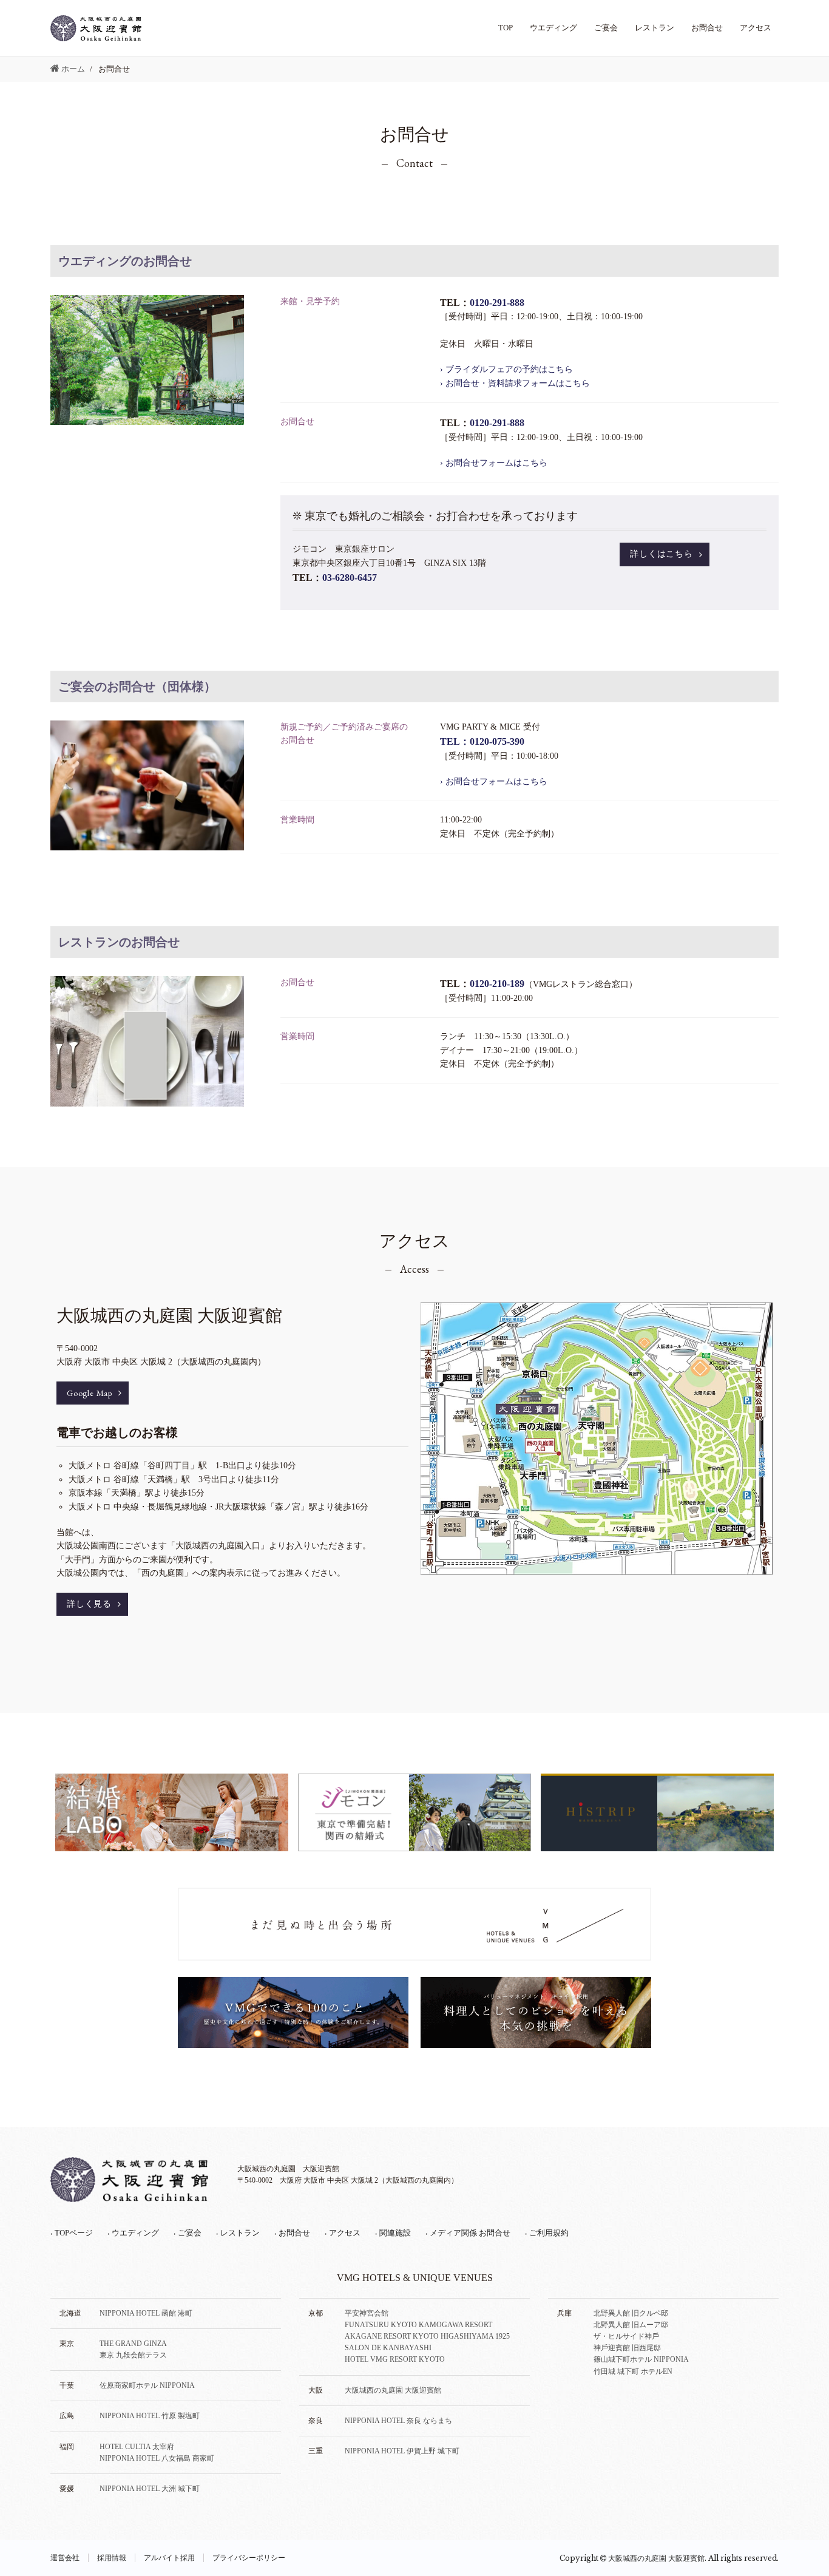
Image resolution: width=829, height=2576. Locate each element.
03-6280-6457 (350, 578)
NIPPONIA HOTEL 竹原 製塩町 (150, 2416)
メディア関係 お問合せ (468, 2233)
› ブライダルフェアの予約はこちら (506, 369)
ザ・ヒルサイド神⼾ (626, 2336)
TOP (506, 28)
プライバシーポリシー (249, 2558)
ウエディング (553, 28)
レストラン (655, 28)
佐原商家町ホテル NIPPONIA (147, 2385)
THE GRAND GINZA (133, 2344)
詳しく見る (89, 1604)
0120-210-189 (497, 984)
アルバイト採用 (169, 2558)
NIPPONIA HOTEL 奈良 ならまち (398, 2421)
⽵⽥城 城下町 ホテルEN (633, 2371)
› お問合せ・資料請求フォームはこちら (515, 383)
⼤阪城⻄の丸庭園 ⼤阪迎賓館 (393, 2390)
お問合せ (707, 28)
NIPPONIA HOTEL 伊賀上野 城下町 (402, 2451)
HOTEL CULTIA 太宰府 (137, 2447)
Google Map (90, 1393)
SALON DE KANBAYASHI (388, 2348)
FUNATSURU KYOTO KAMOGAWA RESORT (418, 2325)
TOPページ (72, 2233)
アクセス (756, 28)
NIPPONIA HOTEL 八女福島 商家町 (157, 2458)
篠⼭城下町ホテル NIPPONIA (641, 2359)
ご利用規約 (547, 2233)
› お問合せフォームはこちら (494, 463)
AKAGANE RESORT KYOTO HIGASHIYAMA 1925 (427, 2336)
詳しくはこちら (662, 554)
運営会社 (65, 2558)
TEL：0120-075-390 (482, 741)
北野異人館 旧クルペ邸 (631, 2313)
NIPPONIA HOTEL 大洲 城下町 (150, 2489)
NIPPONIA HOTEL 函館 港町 (146, 2313)
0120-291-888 (497, 303)
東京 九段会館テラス (133, 2355)
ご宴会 (606, 28)
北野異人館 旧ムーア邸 (631, 2325)
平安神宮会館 (367, 2313)
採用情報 (112, 2558)
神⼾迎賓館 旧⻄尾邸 (627, 2348)
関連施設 (393, 2233)
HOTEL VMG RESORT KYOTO (395, 2359)
